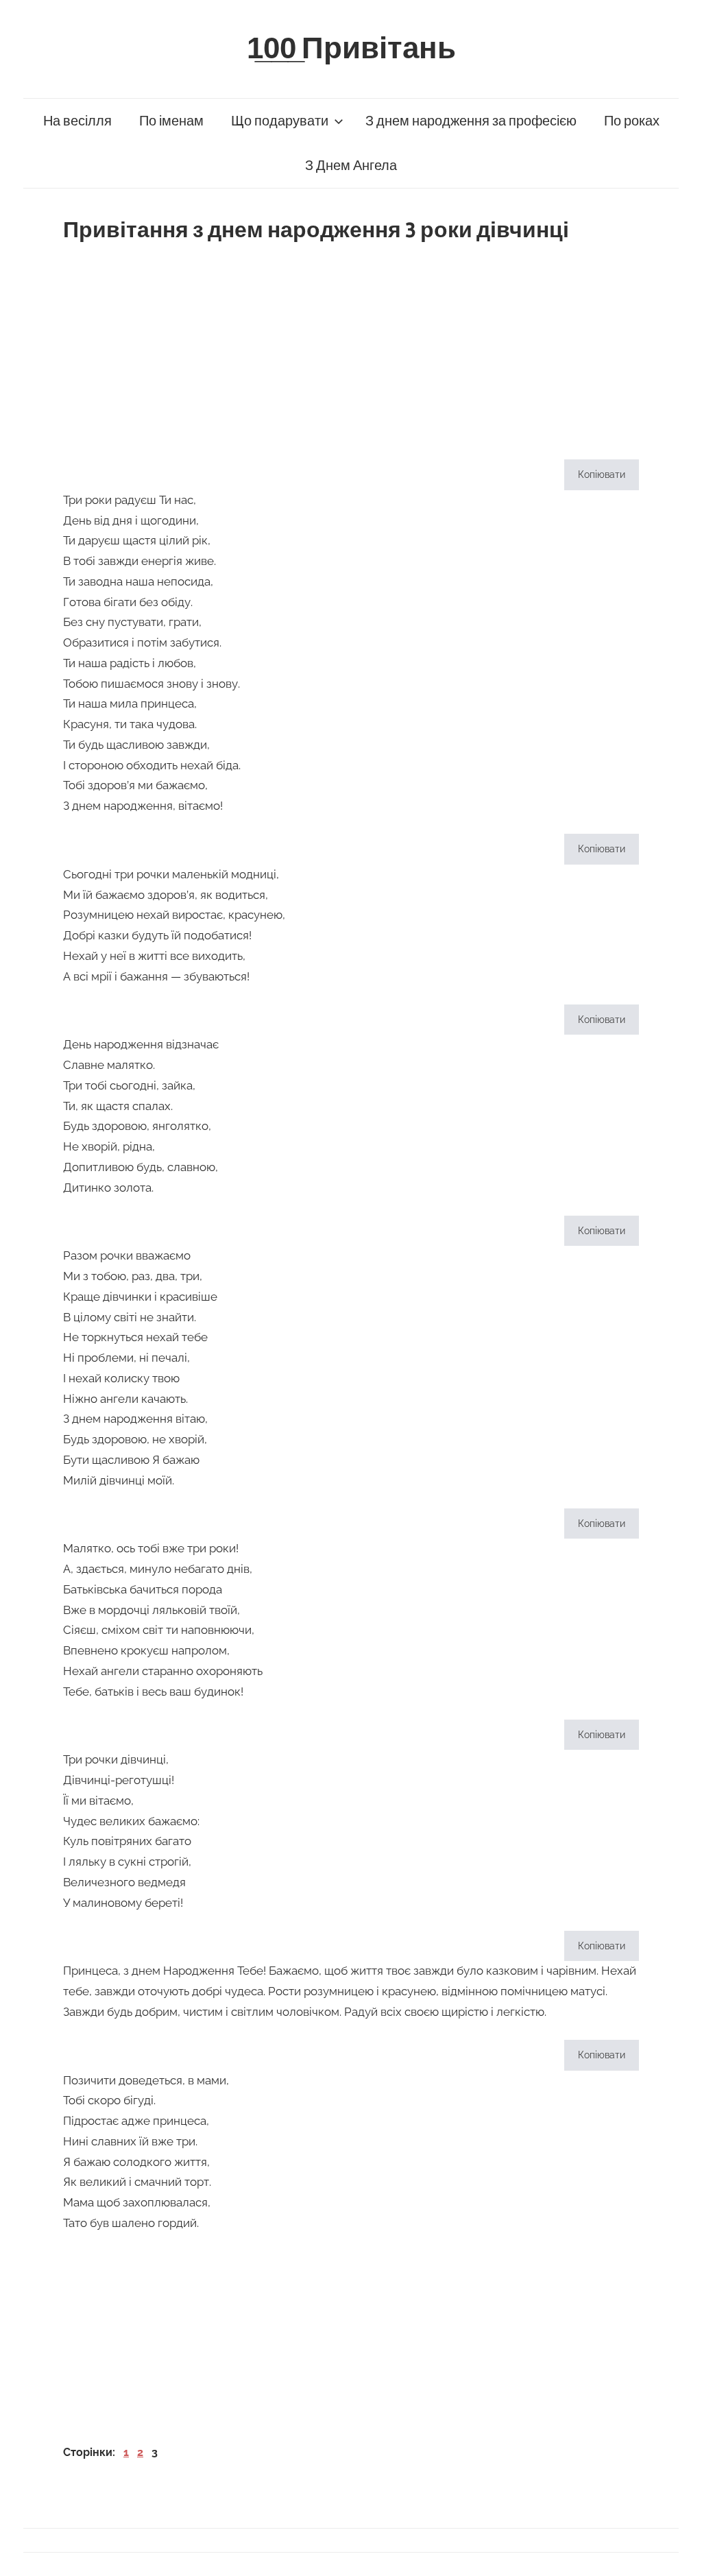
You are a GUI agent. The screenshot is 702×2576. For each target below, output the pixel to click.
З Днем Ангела (351, 166)
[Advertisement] (351, 346)
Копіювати (602, 474)
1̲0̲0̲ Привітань (351, 49)
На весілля (77, 121)
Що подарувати (280, 121)
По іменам (171, 121)
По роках (632, 121)
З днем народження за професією (471, 121)
